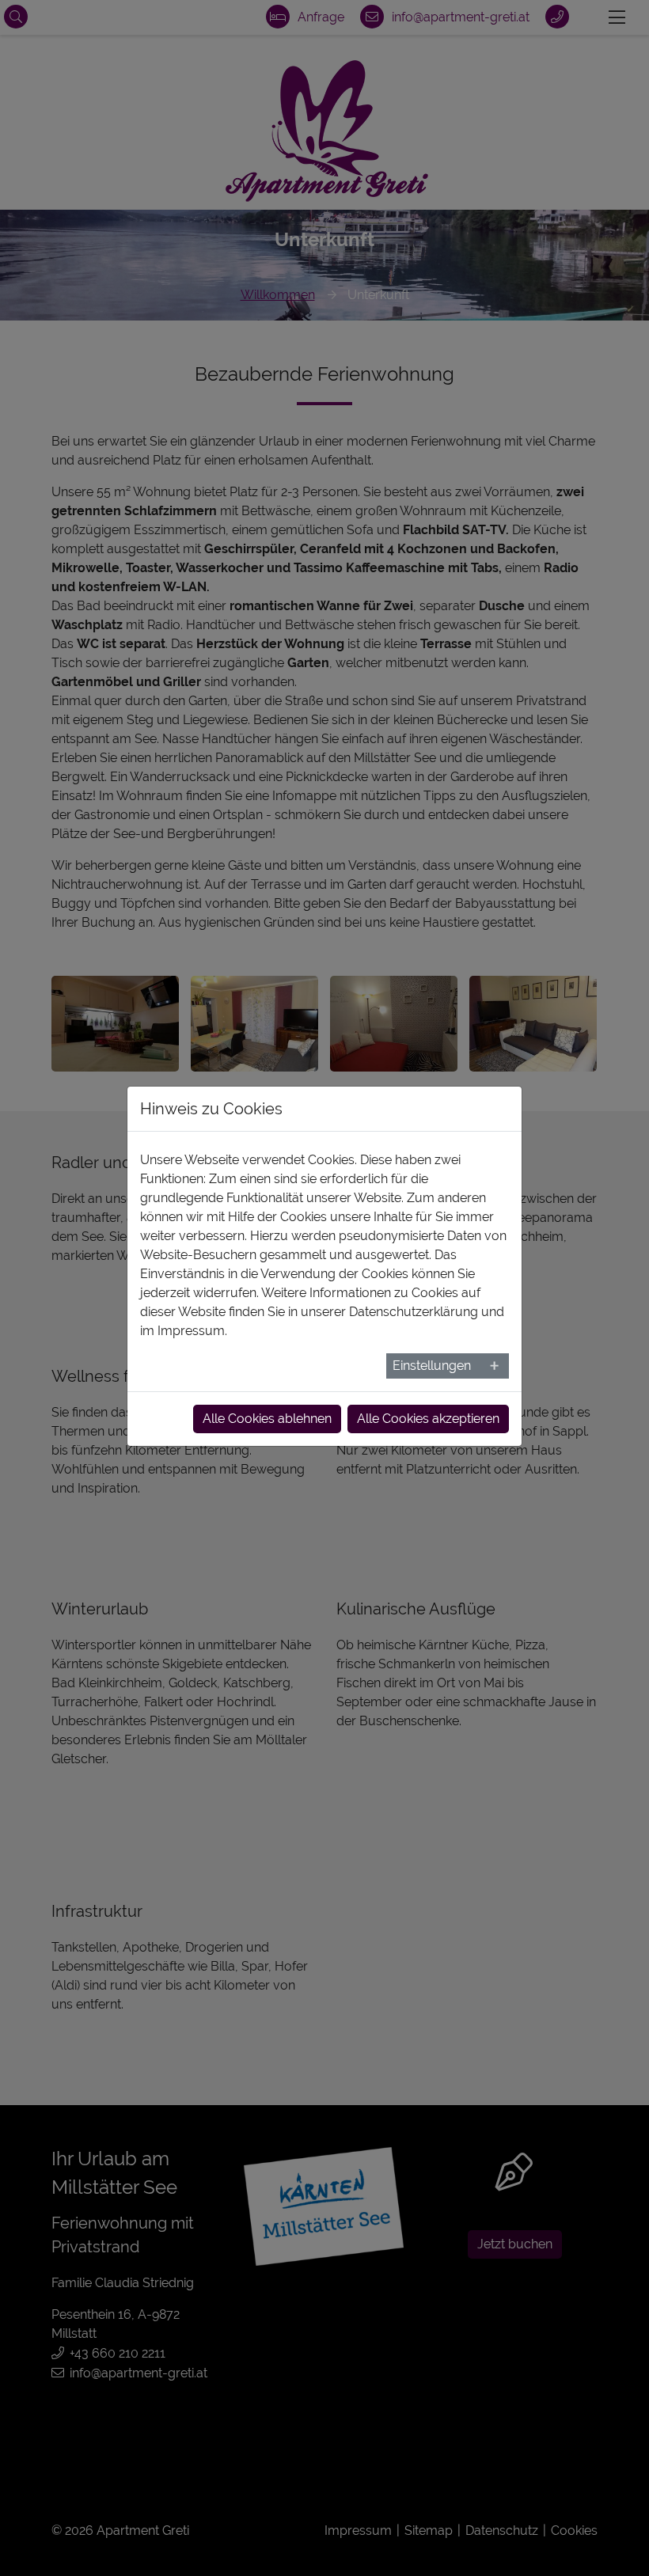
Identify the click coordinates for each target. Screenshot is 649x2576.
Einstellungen (432, 1366)
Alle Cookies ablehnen (267, 1419)
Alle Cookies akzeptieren (428, 1419)
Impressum (191, 1331)
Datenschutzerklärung (414, 1312)
